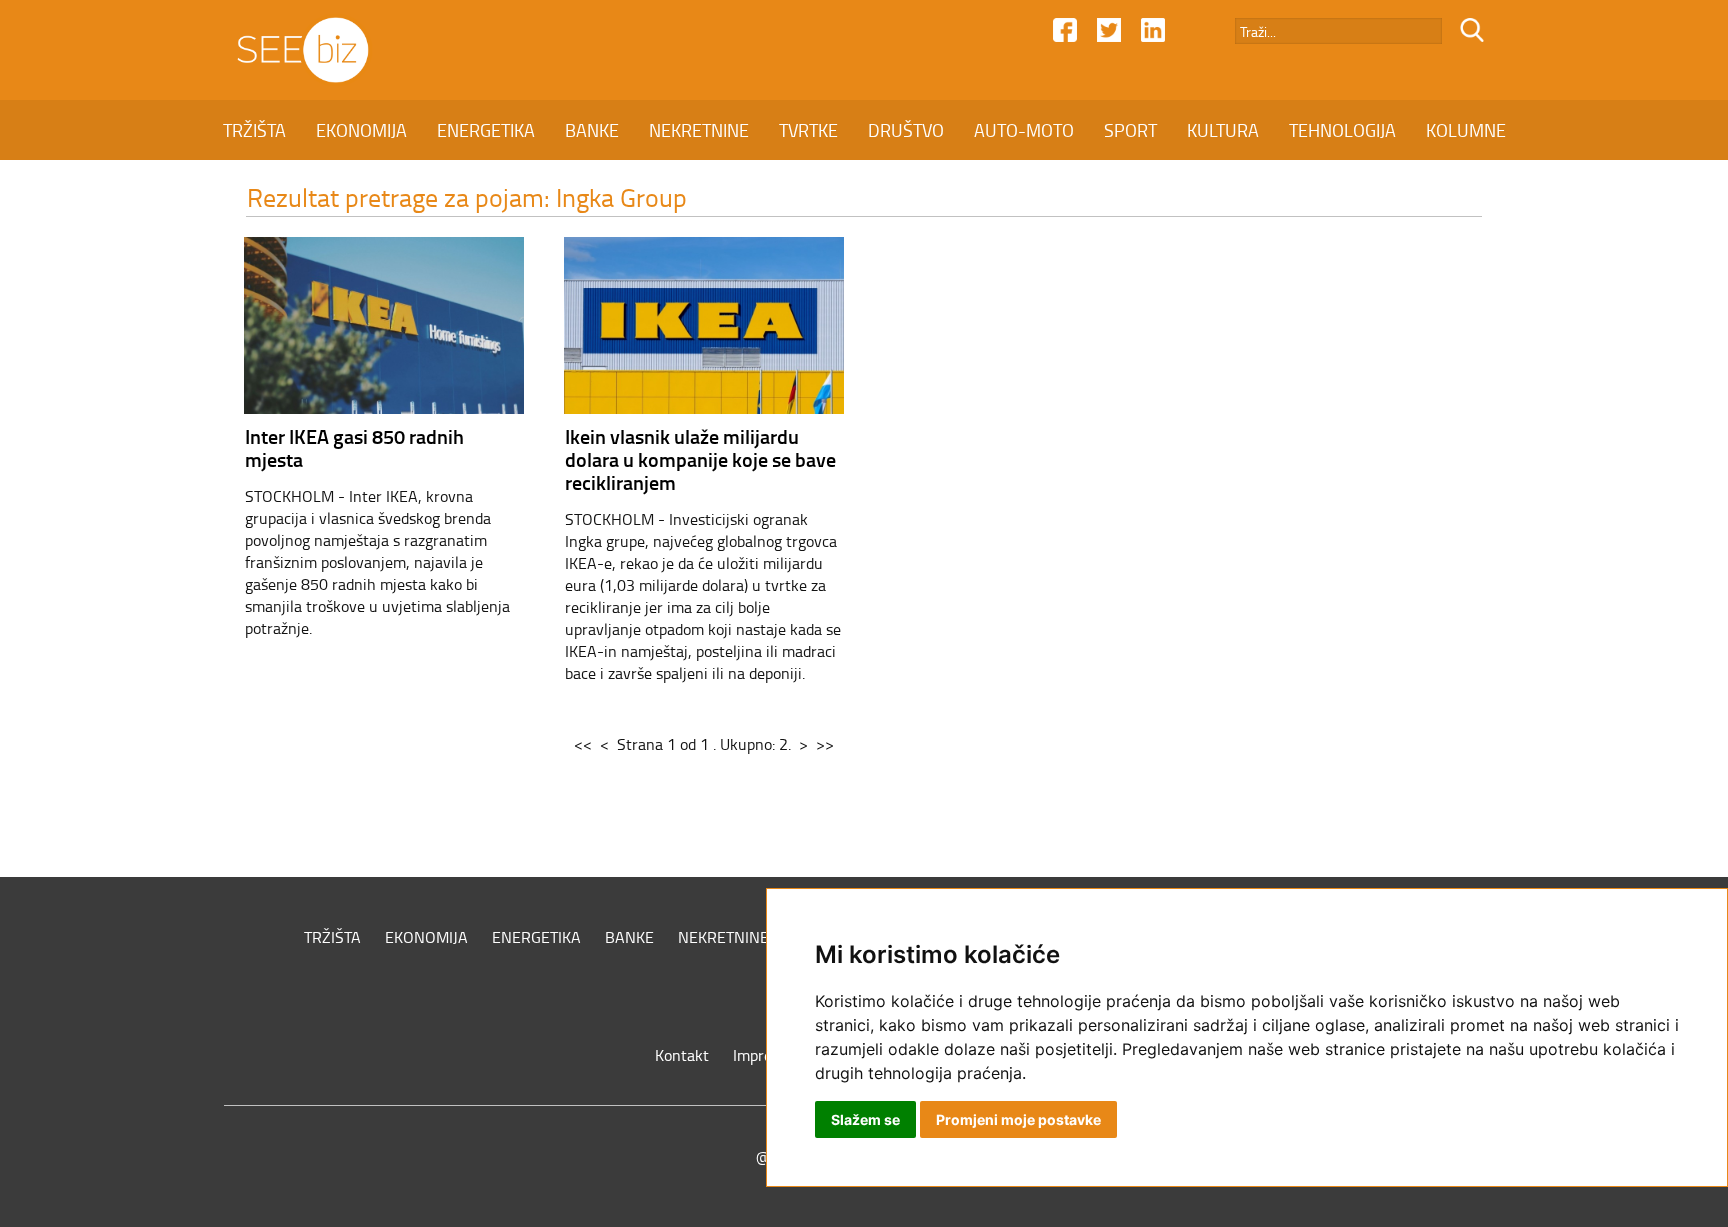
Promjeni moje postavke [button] (1018, 1119)
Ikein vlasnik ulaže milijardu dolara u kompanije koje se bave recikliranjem (700, 459)
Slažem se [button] (865, 1119)
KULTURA (1223, 130)
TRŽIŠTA (254, 130)
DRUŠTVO (906, 130)
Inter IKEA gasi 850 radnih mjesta (354, 447)
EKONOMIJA (361, 130)
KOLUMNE (1466, 130)
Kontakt (682, 1055)
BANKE (592, 130)
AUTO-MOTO (1024, 130)
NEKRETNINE (699, 130)
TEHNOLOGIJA (1342, 130)
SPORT (1130, 130)
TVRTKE (808, 130)
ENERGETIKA (486, 130)
